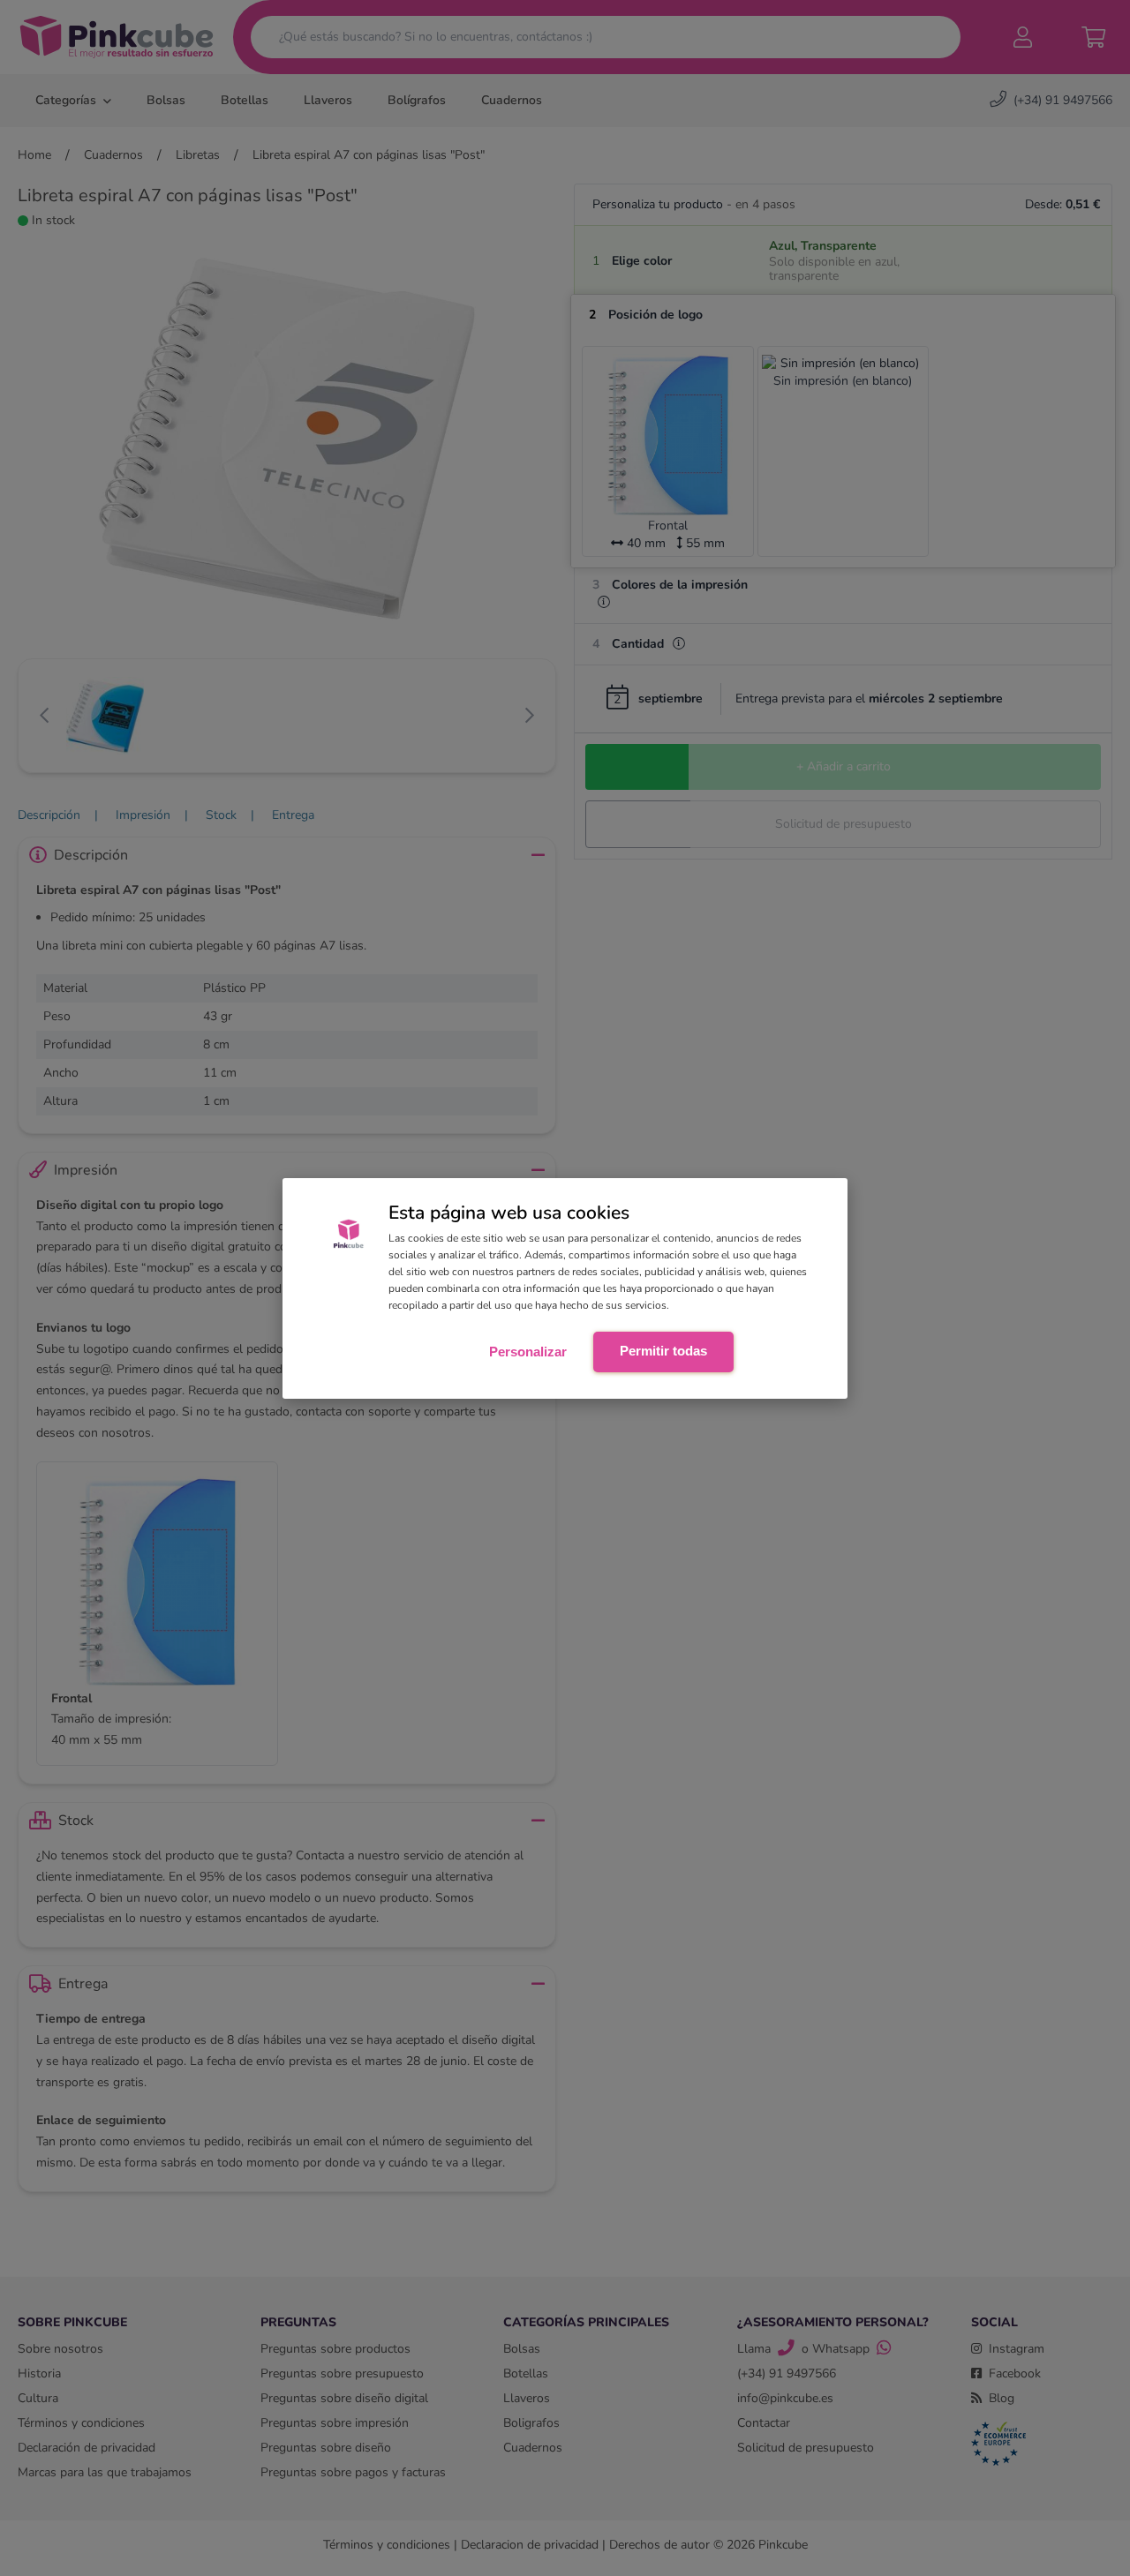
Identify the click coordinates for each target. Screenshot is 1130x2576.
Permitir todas (663, 1351)
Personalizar (528, 1352)
